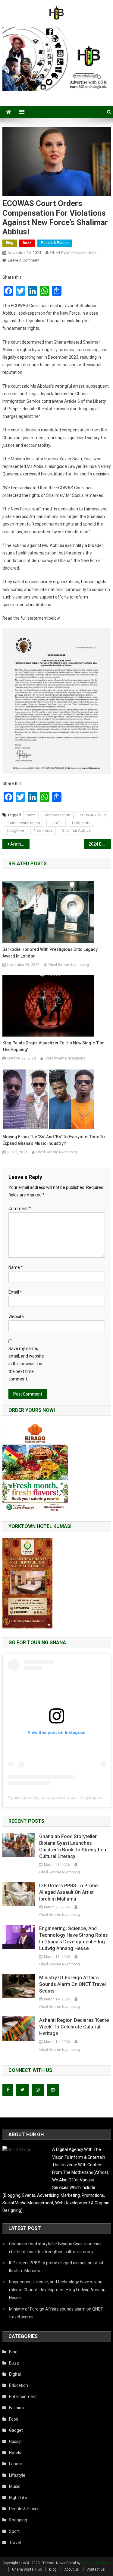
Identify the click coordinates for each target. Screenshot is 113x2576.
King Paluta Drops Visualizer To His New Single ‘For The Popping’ (53, 1046)
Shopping (18, 2520)
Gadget (16, 2430)
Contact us (96, 2569)
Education (19, 2385)
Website (16, 1317)
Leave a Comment (24, 260)
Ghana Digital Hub (27, 2569)
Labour (16, 2464)
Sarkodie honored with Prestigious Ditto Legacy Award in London (50, 953)
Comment (20, 1209)
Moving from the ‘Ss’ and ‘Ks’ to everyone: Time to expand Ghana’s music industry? (54, 1140)
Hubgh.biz (81, 823)
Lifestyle (17, 2475)
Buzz (27, 243)
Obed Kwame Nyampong (74, 253)
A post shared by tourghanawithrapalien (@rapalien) (57, 1797)
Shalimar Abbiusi (77, 830)
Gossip (15, 2441)
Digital (15, 2374)
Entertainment (23, 2397)
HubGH (56, 823)
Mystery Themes (95, 2563)
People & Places (55, 243)
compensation (58, 815)
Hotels (15, 2453)
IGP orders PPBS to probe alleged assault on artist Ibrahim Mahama (68, 1892)
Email (15, 1292)
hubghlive (16, 830)
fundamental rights (24, 823)
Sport (14, 2531)
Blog (10, 243)
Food (14, 2419)
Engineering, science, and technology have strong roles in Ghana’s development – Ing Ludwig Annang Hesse (74, 1938)
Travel (15, 2543)
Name (16, 1267)
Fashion (16, 2408)
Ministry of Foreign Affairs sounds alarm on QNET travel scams (72, 1984)
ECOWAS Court (93, 815)
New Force (43, 830)
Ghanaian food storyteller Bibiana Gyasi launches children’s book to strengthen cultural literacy (73, 1846)
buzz (31, 815)
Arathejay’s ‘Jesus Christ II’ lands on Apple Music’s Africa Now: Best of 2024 (20, 844)
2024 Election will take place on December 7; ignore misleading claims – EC (100, 844)
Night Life (18, 2498)
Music (15, 2486)
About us (72, 2569)
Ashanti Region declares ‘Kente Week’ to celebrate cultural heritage (74, 2027)
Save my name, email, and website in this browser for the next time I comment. (26, 1364)
